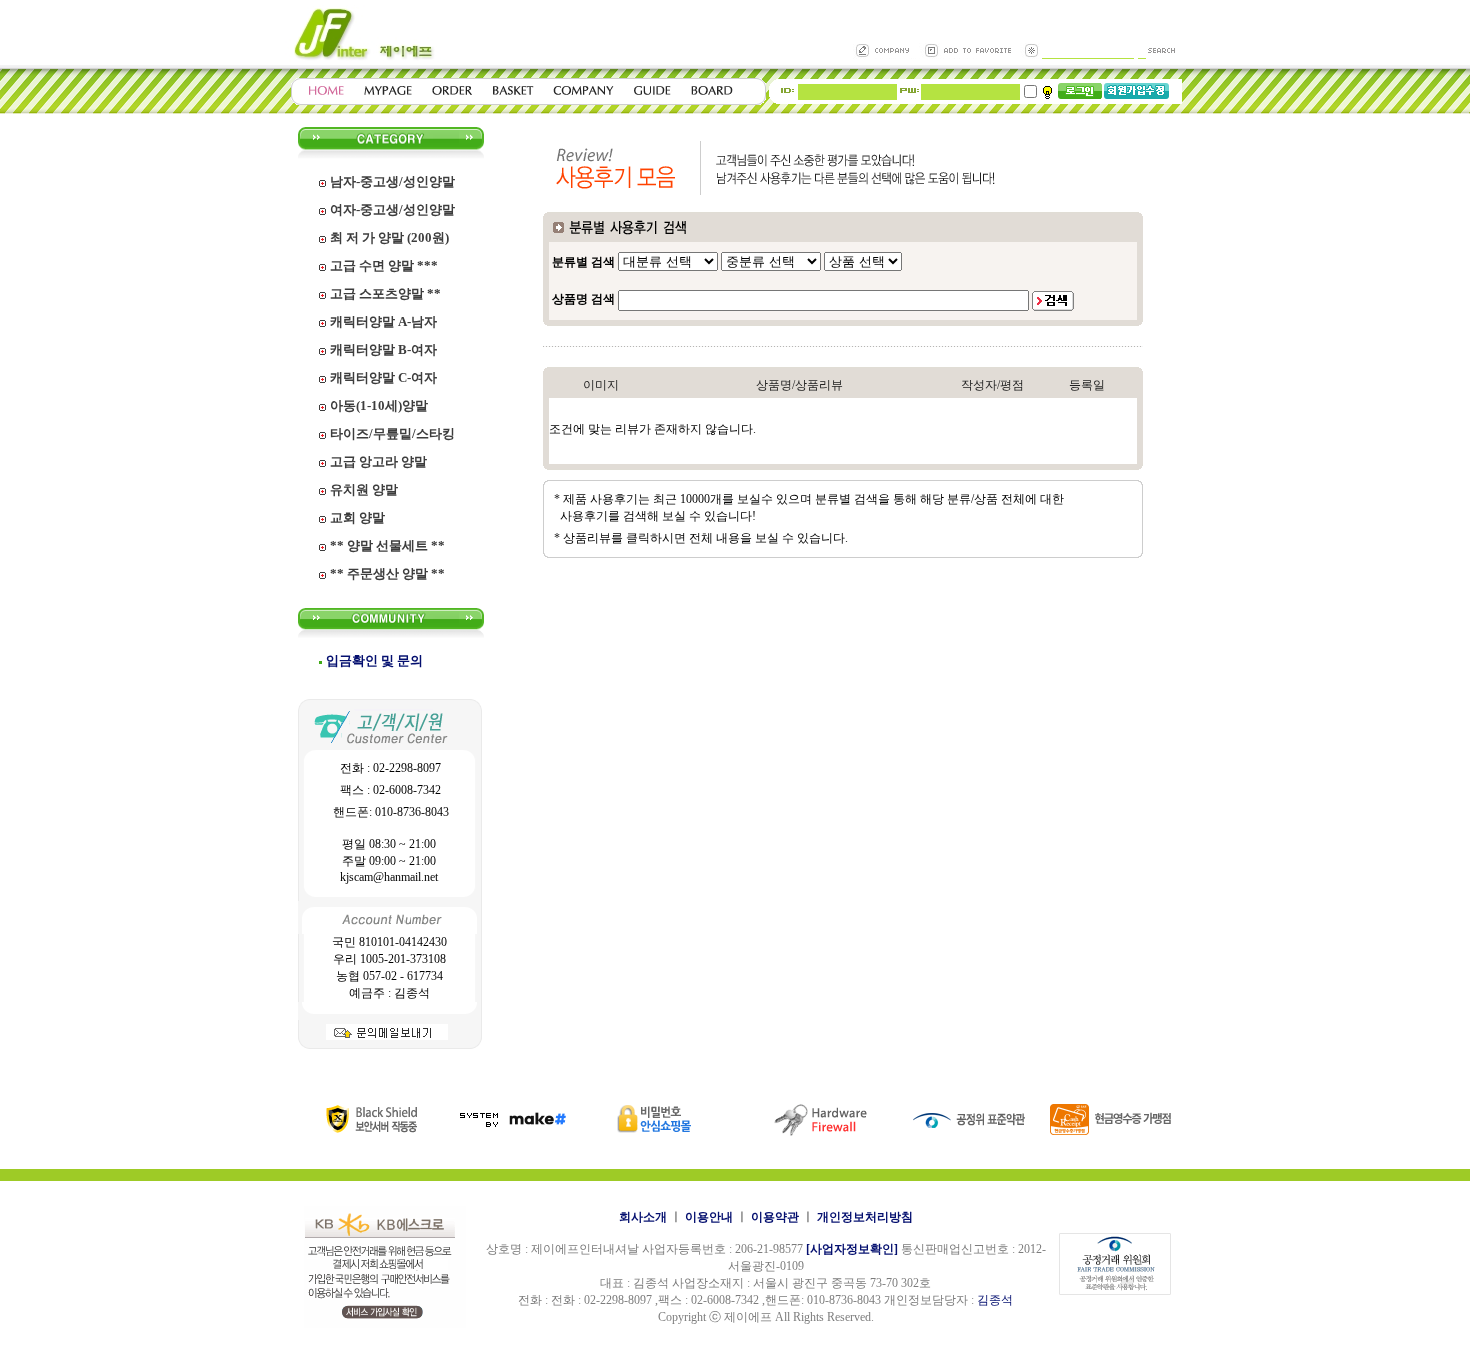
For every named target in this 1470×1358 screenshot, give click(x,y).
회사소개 (643, 1217)
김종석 (995, 1300)
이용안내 (709, 1217)
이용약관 (775, 1217)
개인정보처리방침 (865, 1217)
